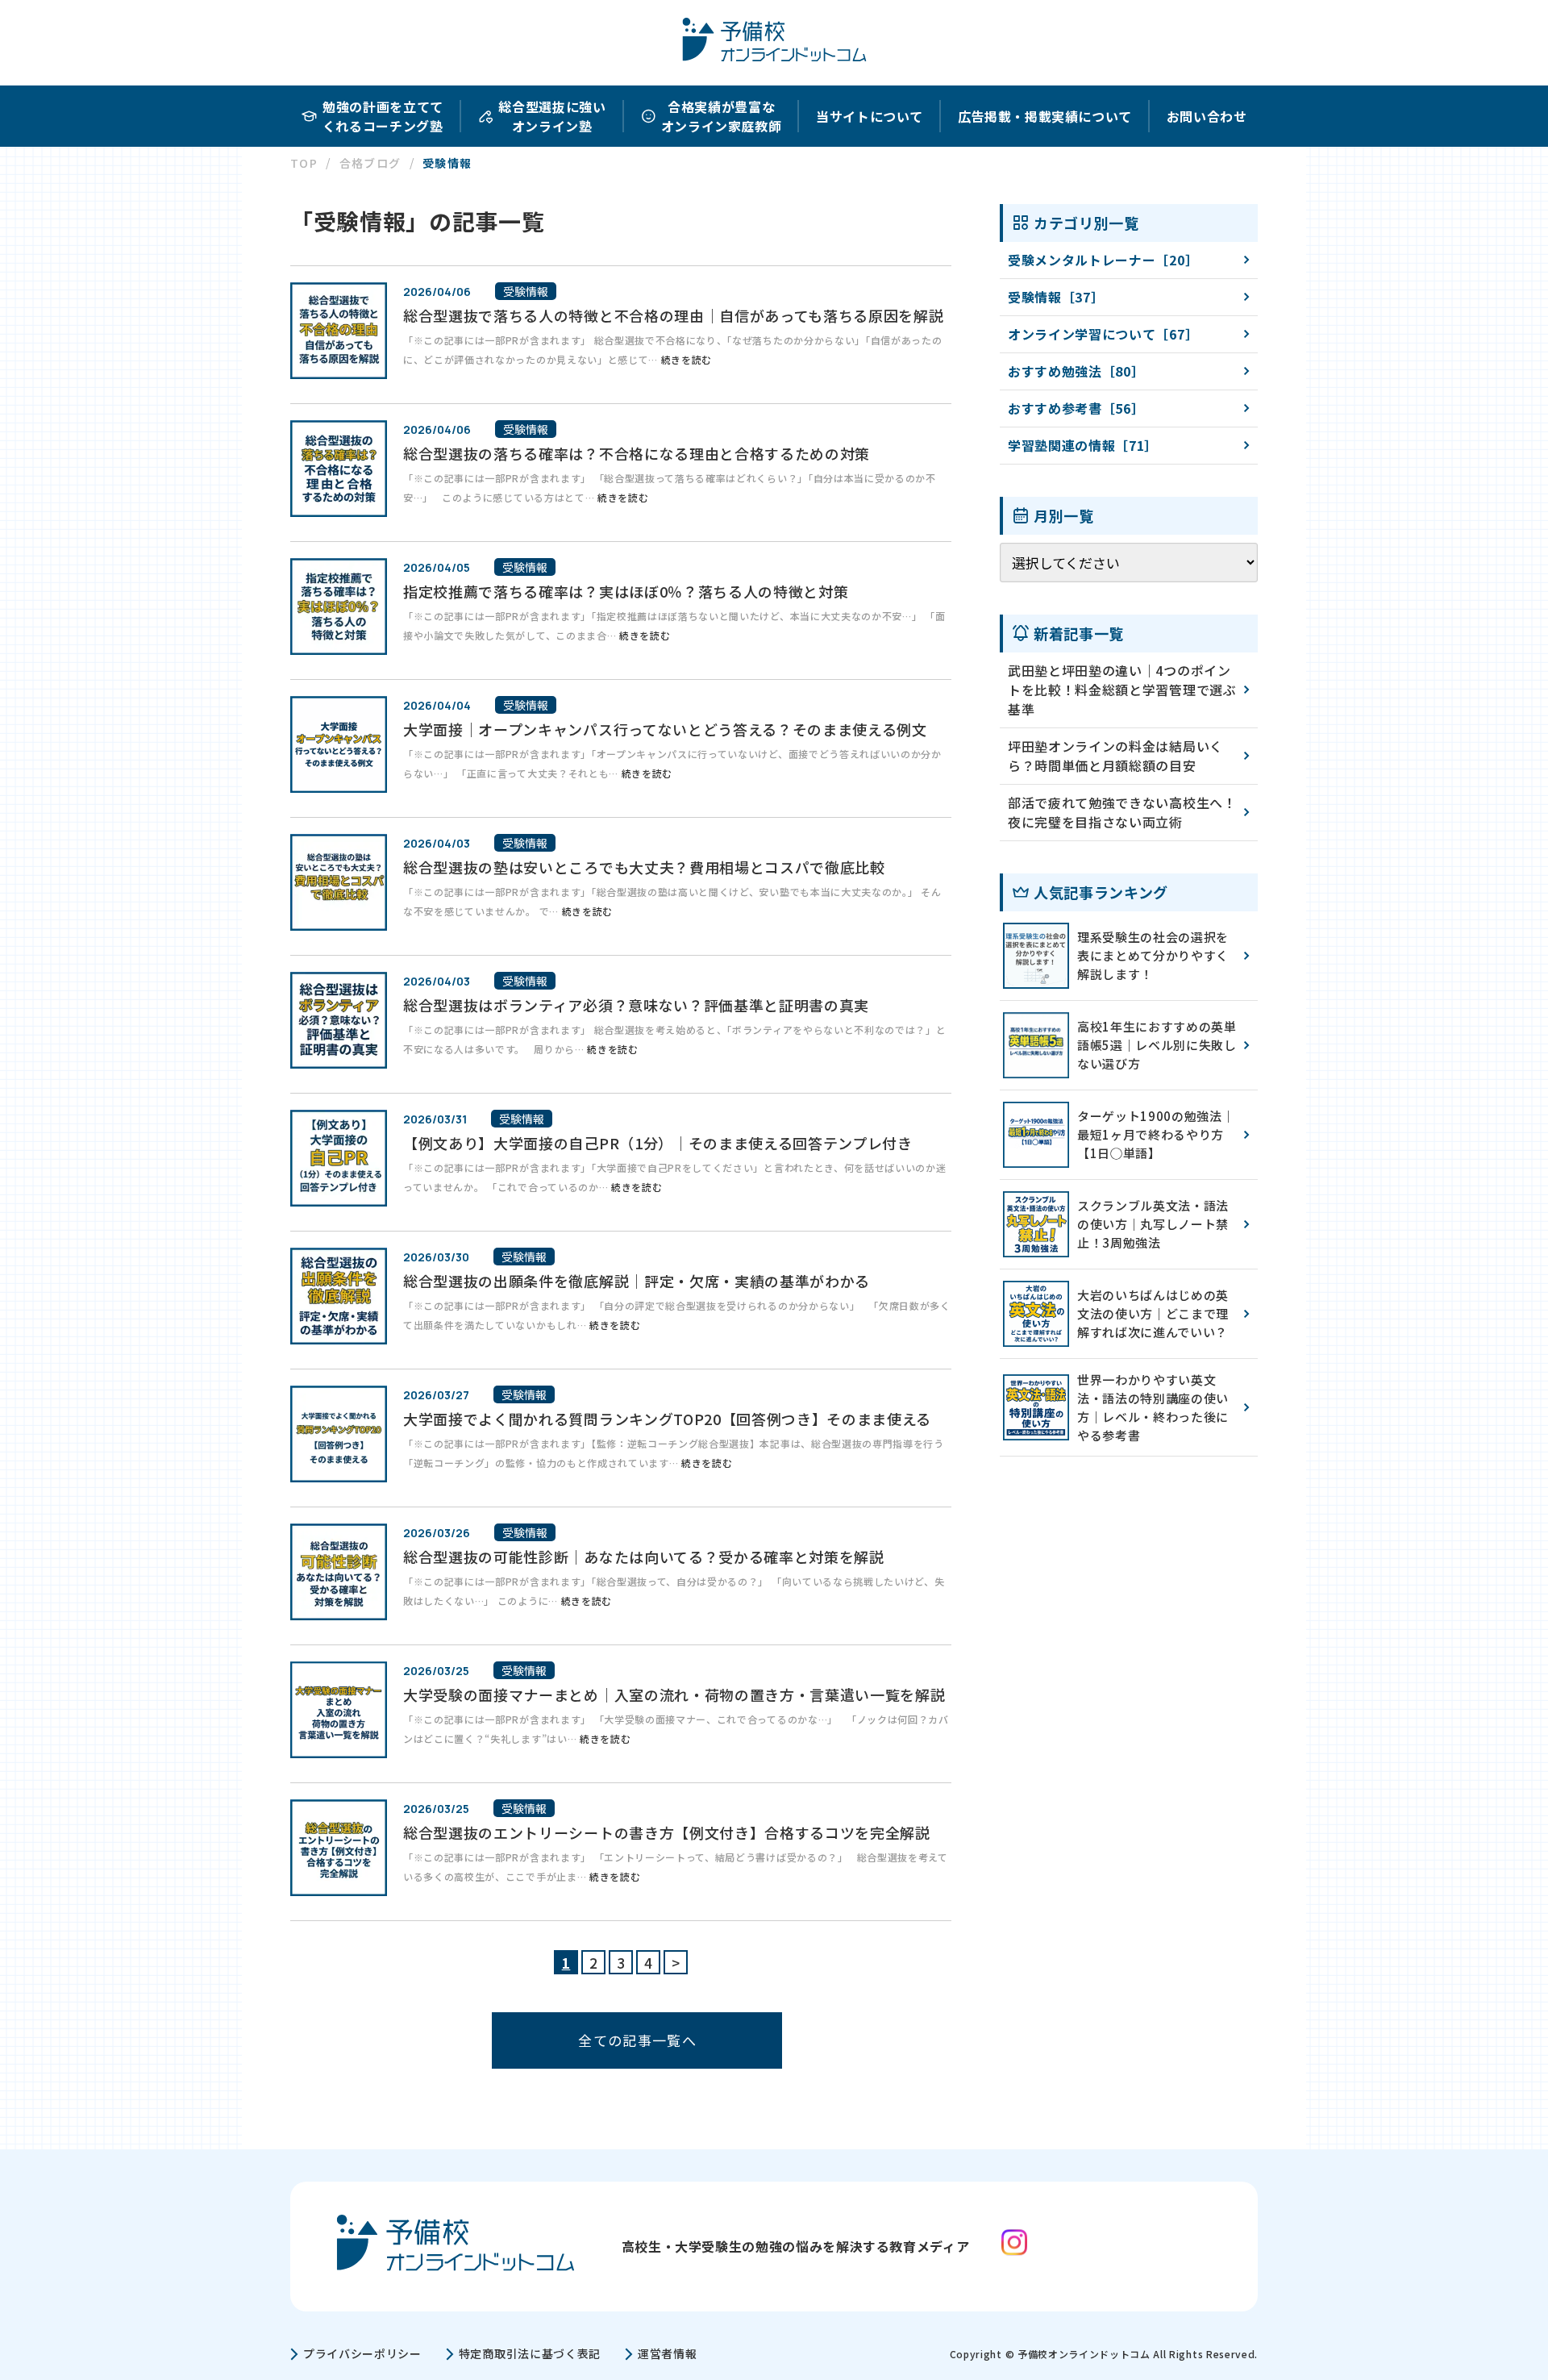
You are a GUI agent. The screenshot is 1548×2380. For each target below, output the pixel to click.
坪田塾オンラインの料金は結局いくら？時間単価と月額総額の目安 (1115, 756)
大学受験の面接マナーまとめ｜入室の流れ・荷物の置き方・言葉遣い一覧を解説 (674, 1694)
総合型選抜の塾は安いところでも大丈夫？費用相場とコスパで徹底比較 (644, 867)
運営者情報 (667, 2353)
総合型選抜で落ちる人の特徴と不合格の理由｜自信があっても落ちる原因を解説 (673, 315)
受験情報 (526, 291)
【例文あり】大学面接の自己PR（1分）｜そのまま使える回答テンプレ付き (658, 1143)
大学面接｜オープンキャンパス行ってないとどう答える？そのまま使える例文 (665, 729)
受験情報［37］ (1056, 297)
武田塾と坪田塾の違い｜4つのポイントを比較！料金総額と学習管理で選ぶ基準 (1122, 690)
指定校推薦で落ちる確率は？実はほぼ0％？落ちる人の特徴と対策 (626, 591)
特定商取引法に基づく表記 (530, 2353)
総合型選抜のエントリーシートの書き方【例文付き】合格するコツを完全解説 (667, 1832)
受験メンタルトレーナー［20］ (1103, 260)
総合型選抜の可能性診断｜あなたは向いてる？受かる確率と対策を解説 (644, 1557)
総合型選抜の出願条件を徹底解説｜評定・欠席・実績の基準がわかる (637, 1281)
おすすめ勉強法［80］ (1076, 371)
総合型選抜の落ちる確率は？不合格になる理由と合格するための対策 (637, 453)
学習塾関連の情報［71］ (1083, 445)
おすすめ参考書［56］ (1076, 408)
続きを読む (687, 359)
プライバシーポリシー (362, 2353)
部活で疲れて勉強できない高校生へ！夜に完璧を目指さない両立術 (1122, 812)
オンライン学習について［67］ (1103, 334)
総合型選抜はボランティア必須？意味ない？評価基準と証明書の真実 (636, 1005)
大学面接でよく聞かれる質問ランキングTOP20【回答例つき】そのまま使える (667, 1419)
